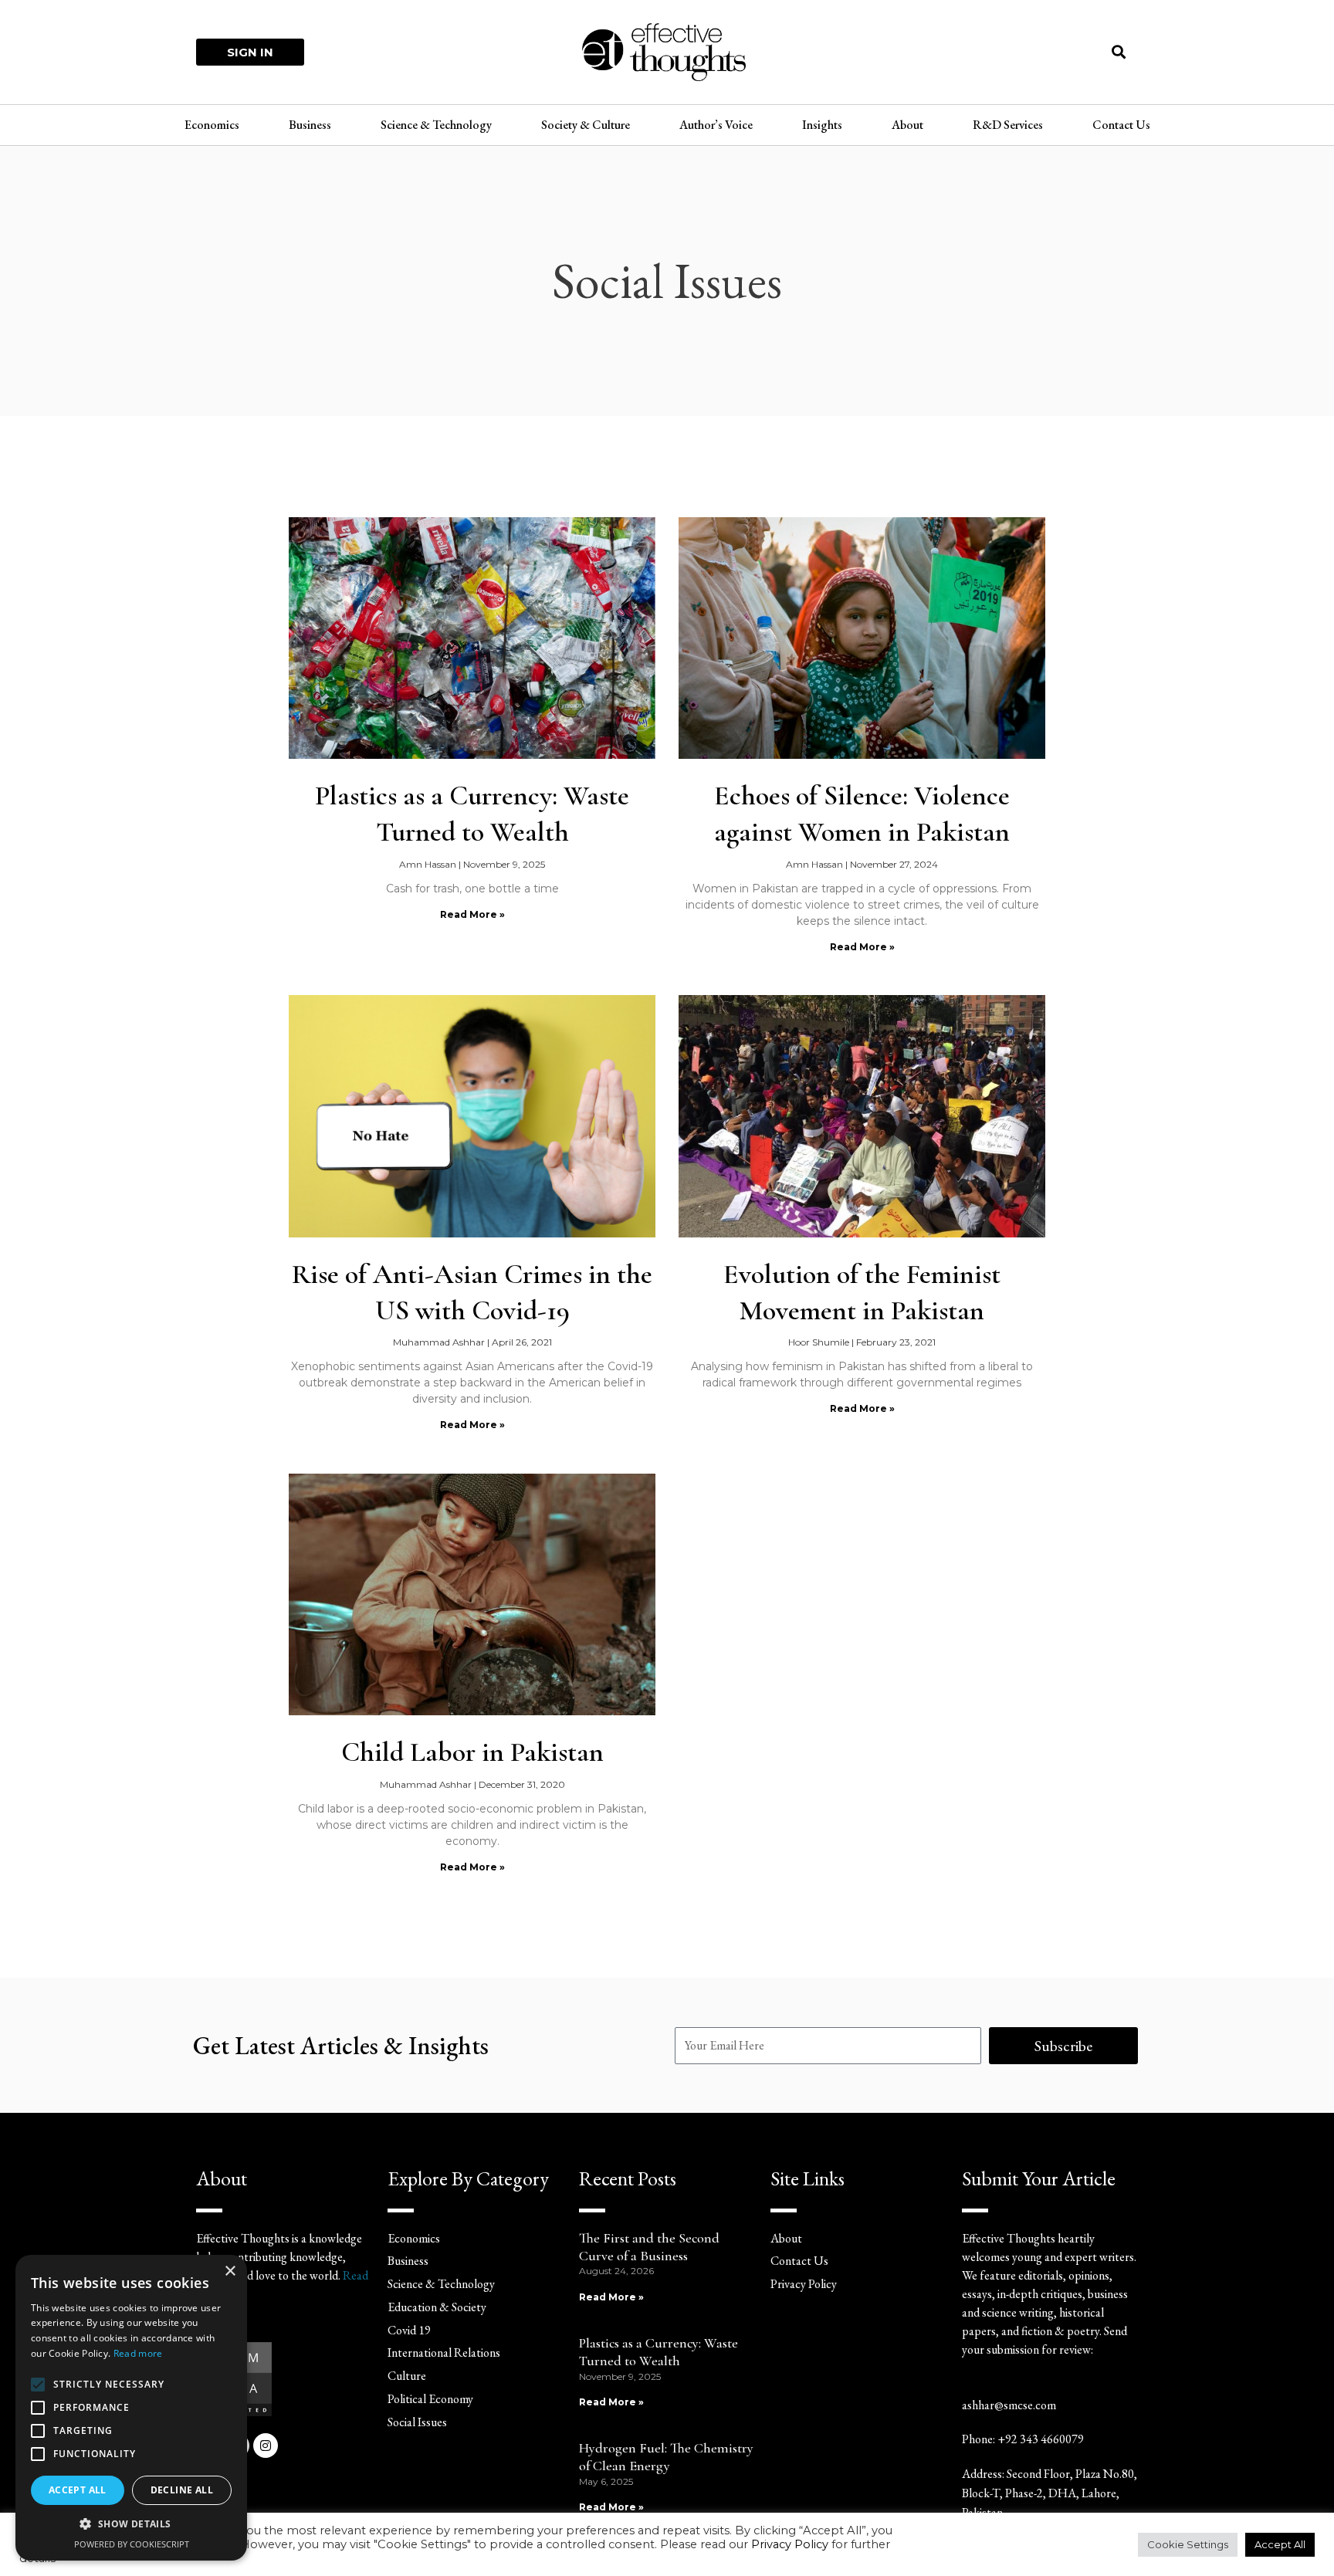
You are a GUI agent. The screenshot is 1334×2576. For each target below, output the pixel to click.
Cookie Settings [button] (1188, 2544)
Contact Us (1121, 125)
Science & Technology (436, 125)
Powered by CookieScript (132, 2544)
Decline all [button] (182, 2490)
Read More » (472, 914)
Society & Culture (586, 125)
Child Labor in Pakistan (472, 1752)
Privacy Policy (790, 2544)
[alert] (131, 2408)
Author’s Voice (716, 125)
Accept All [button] (1280, 2544)
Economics (212, 125)
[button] (1119, 52)
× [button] (230, 2271)
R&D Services (1008, 125)
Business (310, 125)
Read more (138, 2353)
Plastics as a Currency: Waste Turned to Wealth (659, 2352)
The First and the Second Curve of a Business (649, 2247)
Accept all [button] (78, 2490)
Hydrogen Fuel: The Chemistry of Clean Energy (666, 2457)
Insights (822, 125)
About (907, 125)
